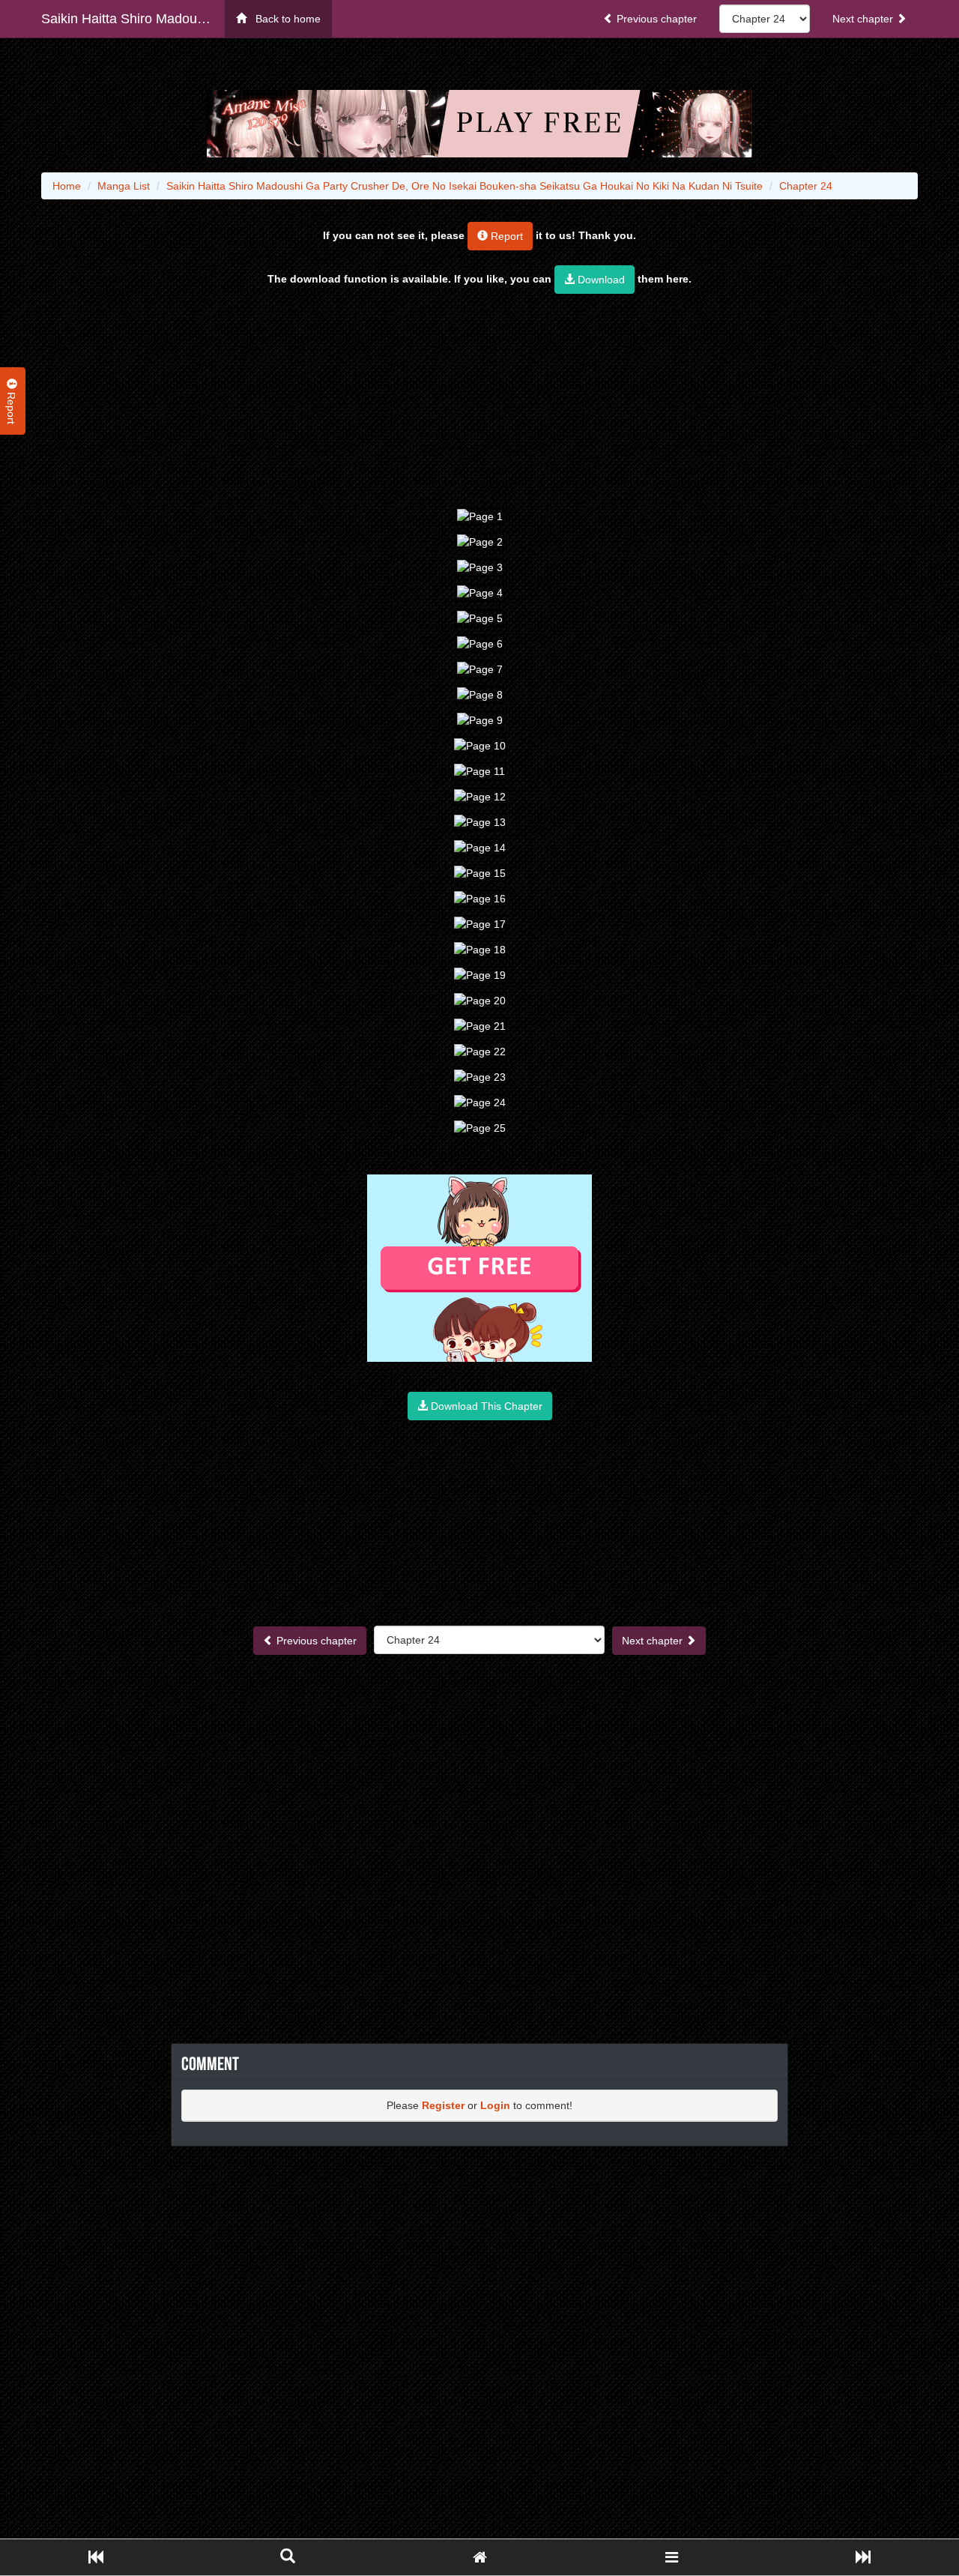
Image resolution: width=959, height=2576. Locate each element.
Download (600, 280)
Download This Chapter (485, 1406)
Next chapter (864, 19)
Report (505, 236)
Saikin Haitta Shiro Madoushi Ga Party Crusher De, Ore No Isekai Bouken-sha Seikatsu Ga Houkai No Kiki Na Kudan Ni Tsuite (133, 19)
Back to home (284, 19)
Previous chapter (655, 19)
